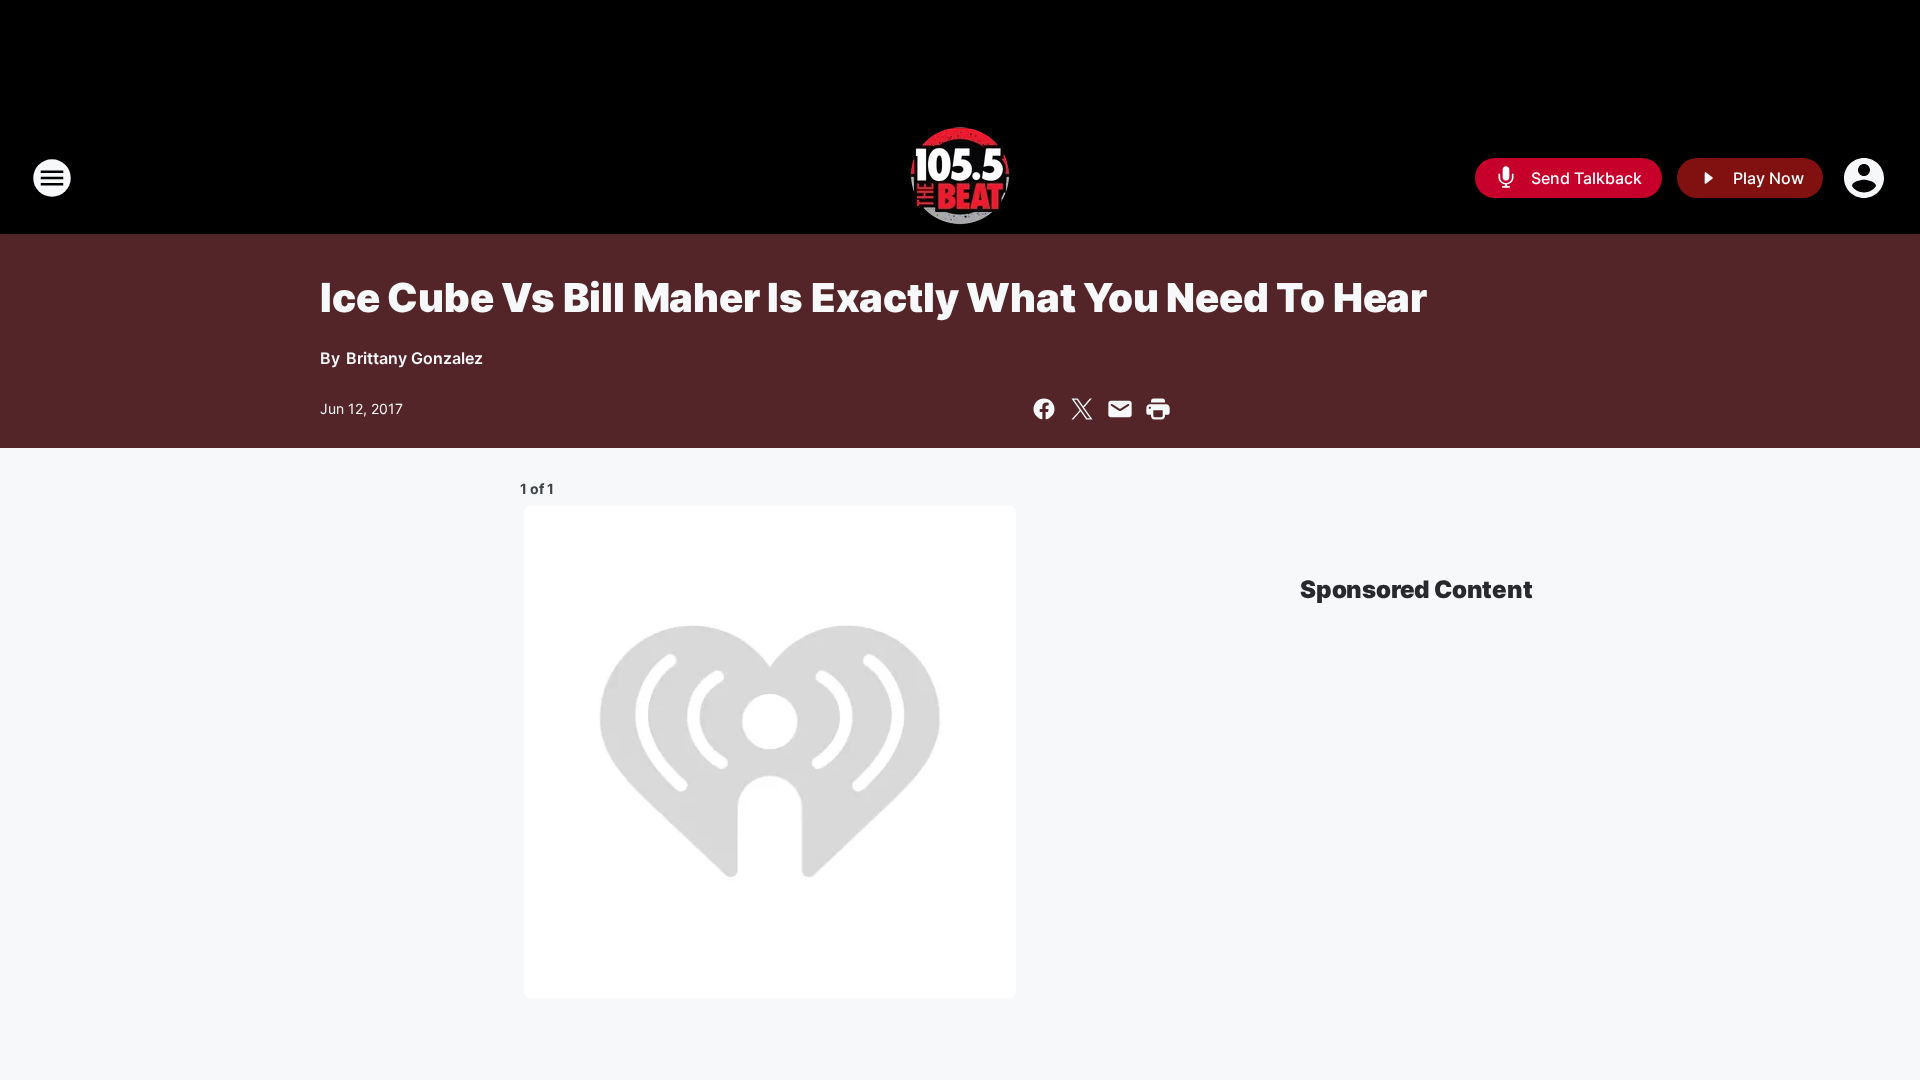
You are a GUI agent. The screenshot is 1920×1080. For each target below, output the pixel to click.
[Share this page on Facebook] (1044, 409)
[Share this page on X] (1082, 409)
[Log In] (1866, 178)
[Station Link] (960, 178)
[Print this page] (1158, 409)
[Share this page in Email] (1120, 409)
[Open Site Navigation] (52, 178)
